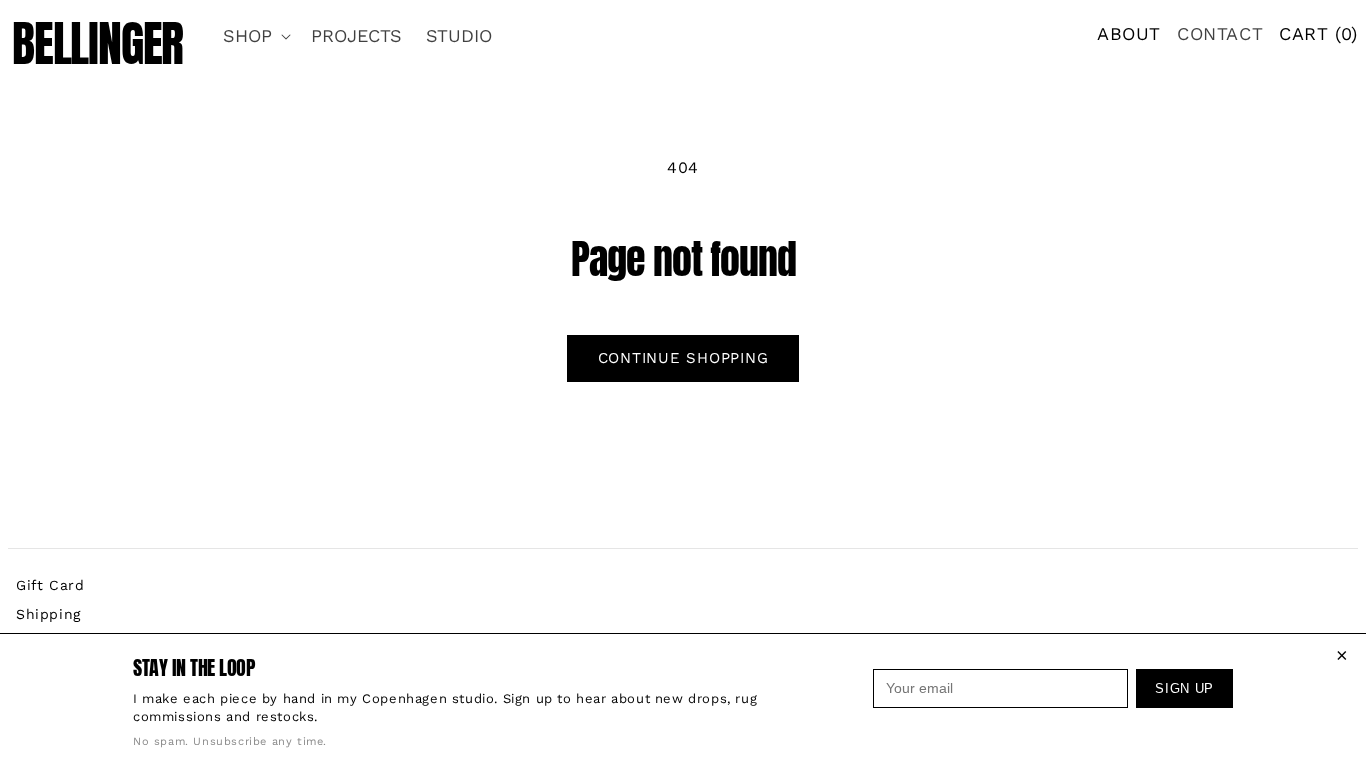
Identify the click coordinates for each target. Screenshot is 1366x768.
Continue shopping (683, 358)
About (1129, 33)
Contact (1220, 33)
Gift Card (50, 585)
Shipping (48, 614)
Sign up (1184, 688)
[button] (255, 35)
